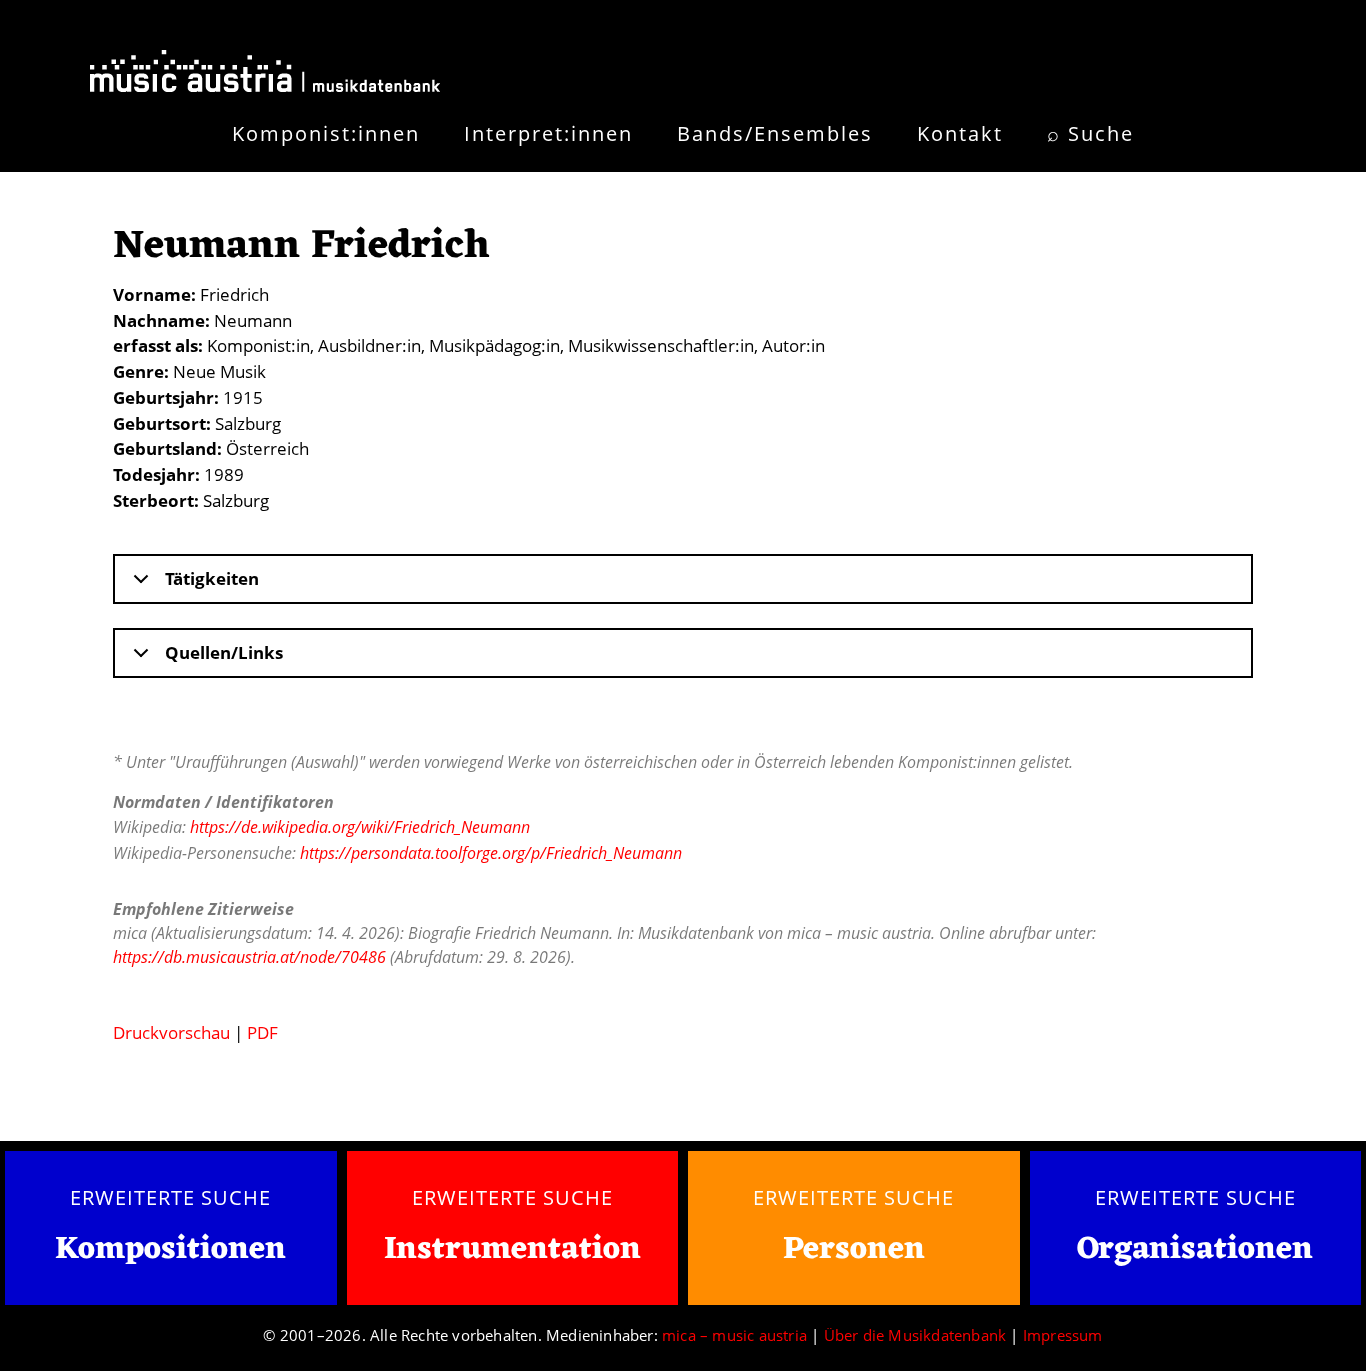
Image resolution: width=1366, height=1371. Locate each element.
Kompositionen (170, 1250)
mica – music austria (734, 1335)
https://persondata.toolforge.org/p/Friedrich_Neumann (491, 853)
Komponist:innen (326, 133)
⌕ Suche (1090, 133)
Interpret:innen (548, 133)
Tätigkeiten (212, 578)
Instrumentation (512, 1249)
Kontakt (960, 133)
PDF (262, 1032)
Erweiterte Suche (170, 1197)
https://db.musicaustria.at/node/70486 (249, 957)
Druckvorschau (171, 1032)
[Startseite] (265, 75)
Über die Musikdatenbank (915, 1335)
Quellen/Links (224, 652)
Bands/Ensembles (775, 133)
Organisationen (1195, 1249)
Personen (854, 1249)
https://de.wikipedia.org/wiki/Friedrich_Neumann (360, 827)
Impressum (1063, 1335)
